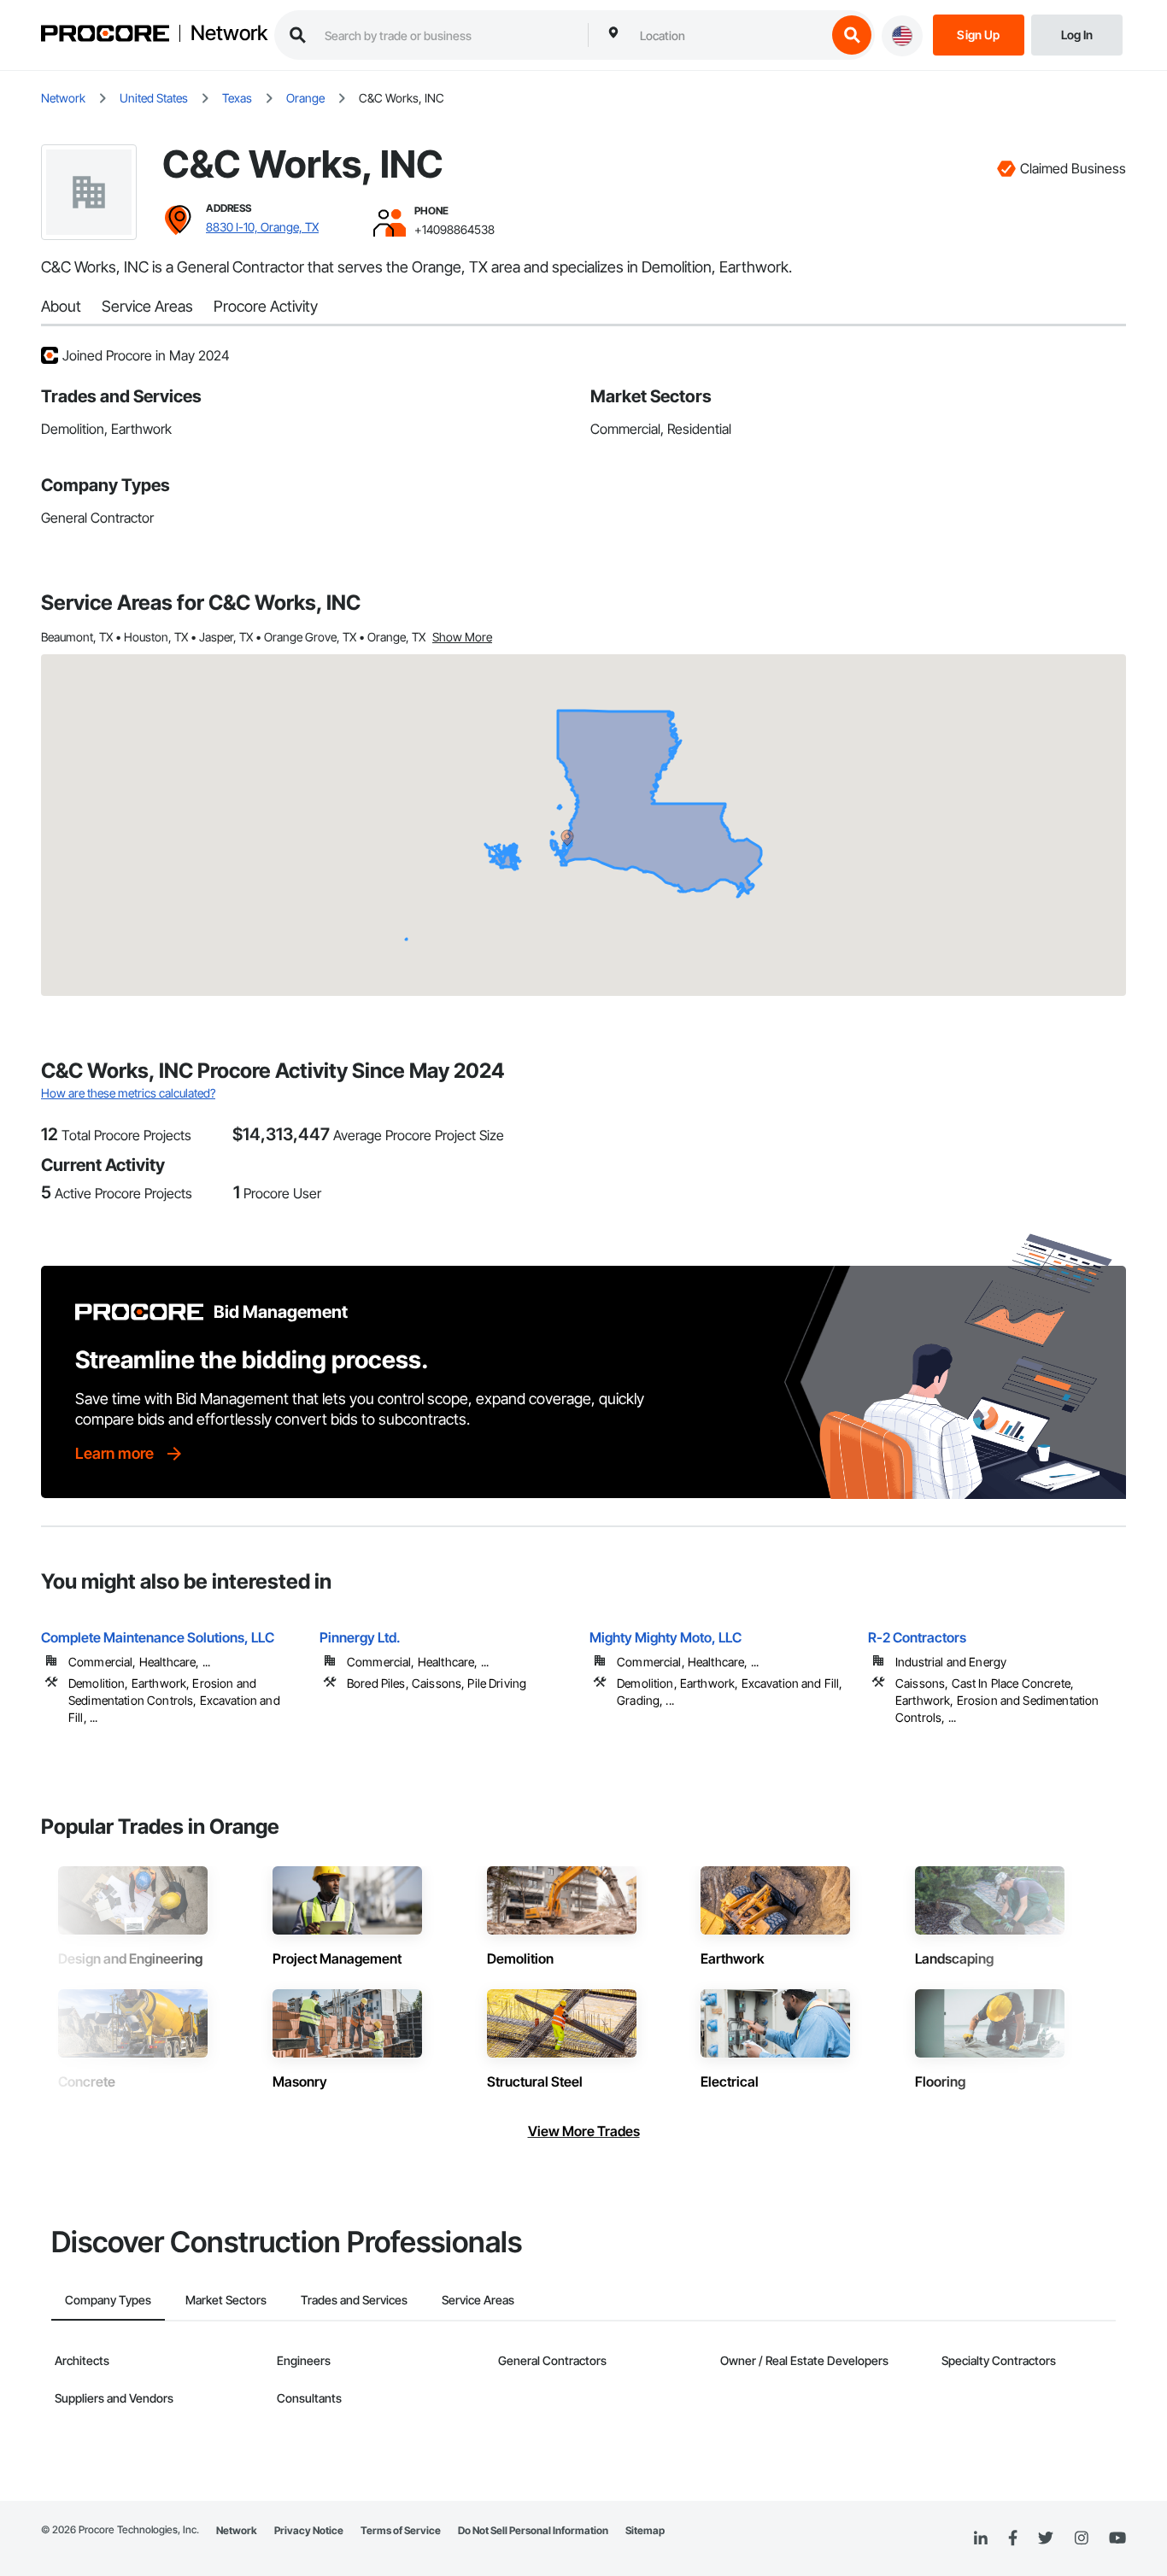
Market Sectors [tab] (226, 2300)
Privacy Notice (309, 2530)
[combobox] (729, 35)
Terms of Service (401, 2530)
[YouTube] (1117, 2538)
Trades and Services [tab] (354, 2300)
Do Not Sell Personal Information (533, 2530)
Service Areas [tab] (478, 2300)
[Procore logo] (105, 35)
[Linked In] (981, 2538)
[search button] (852, 35)
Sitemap (645, 2530)
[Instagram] (1081, 2539)
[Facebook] (1013, 2539)
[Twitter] (1046, 2538)
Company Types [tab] (108, 2300)
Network (229, 33)
